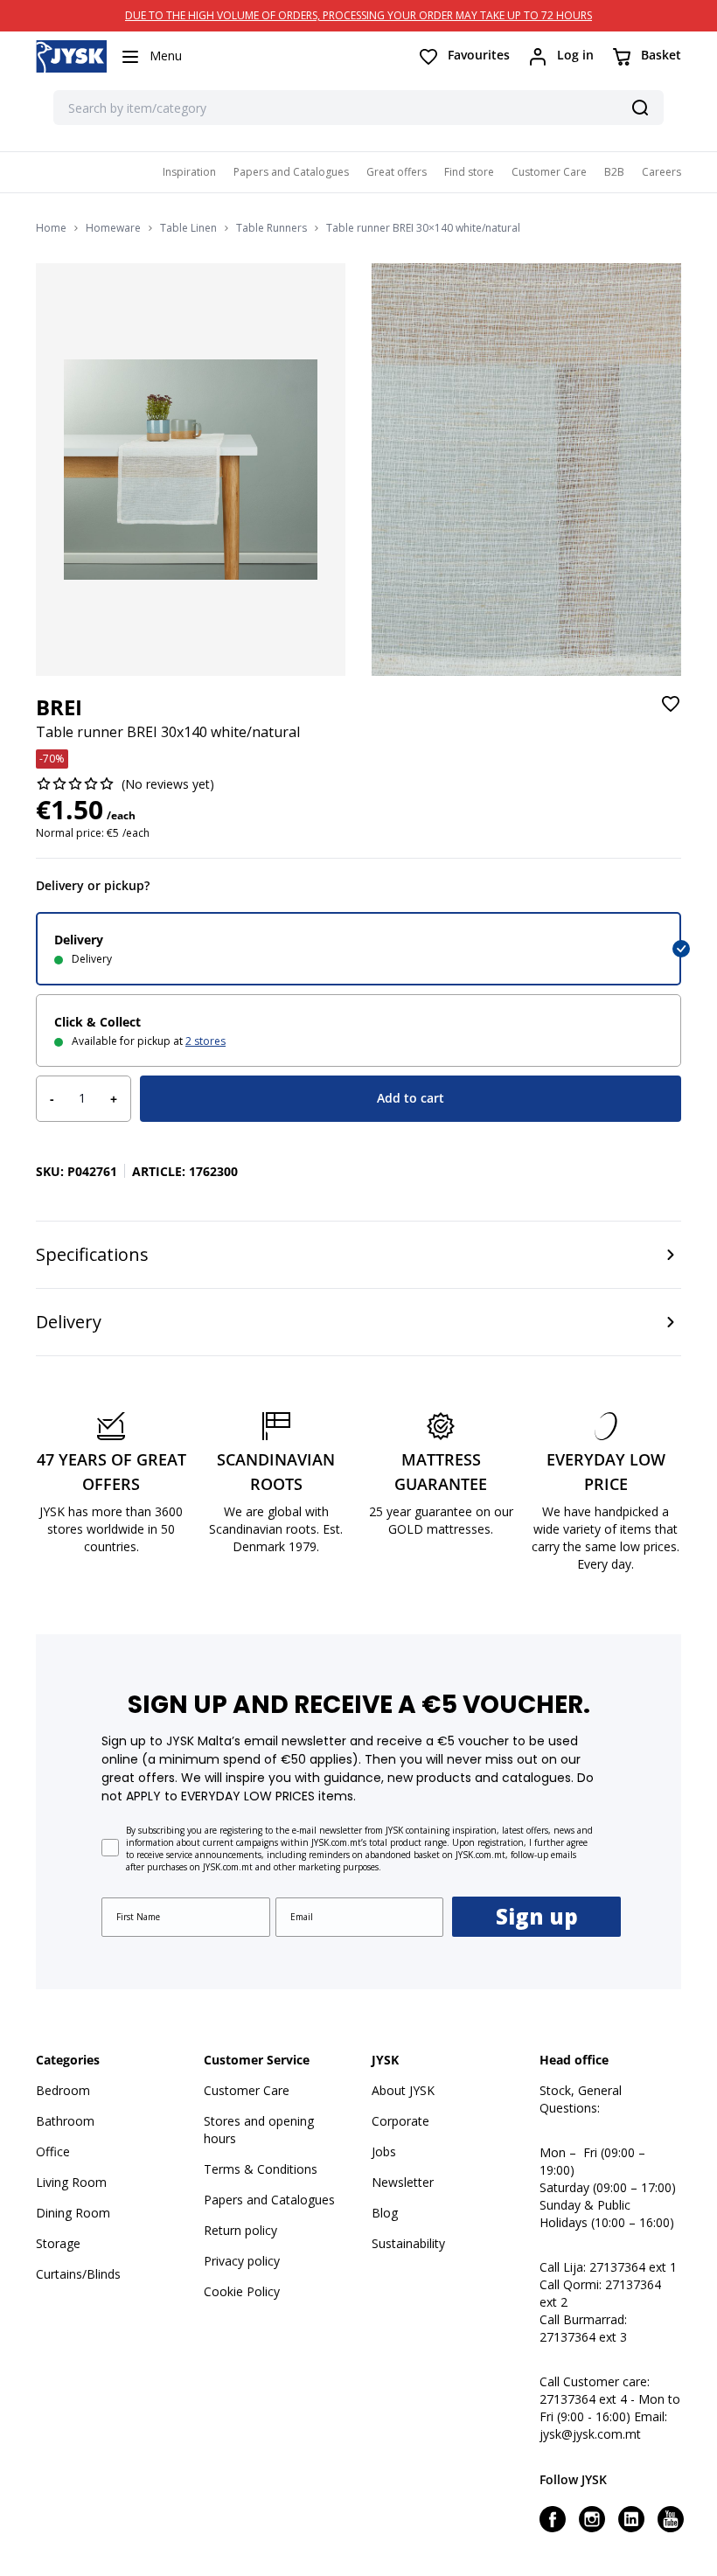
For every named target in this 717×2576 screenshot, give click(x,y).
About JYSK (403, 2090)
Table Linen (188, 228)
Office (53, 2151)
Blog (385, 2213)
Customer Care (549, 172)
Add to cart (411, 1098)
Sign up (537, 1916)
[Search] (640, 108)
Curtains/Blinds (78, 2274)
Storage (58, 2243)
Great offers (397, 172)
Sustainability (408, 2243)
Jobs (384, 2151)
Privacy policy (242, 2261)
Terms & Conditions (261, 2169)
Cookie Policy (242, 2291)
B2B (614, 172)
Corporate (400, 2121)
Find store (469, 172)
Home (51, 228)
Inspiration (189, 172)
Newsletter (403, 2182)
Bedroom (63, 2090)
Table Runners (271, 228)
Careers (661, 172)
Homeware (113, 228)
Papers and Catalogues (291, 172)
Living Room (71, 2182)
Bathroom (65, 2121)
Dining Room (73, 2213)
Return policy (240, 2230)
